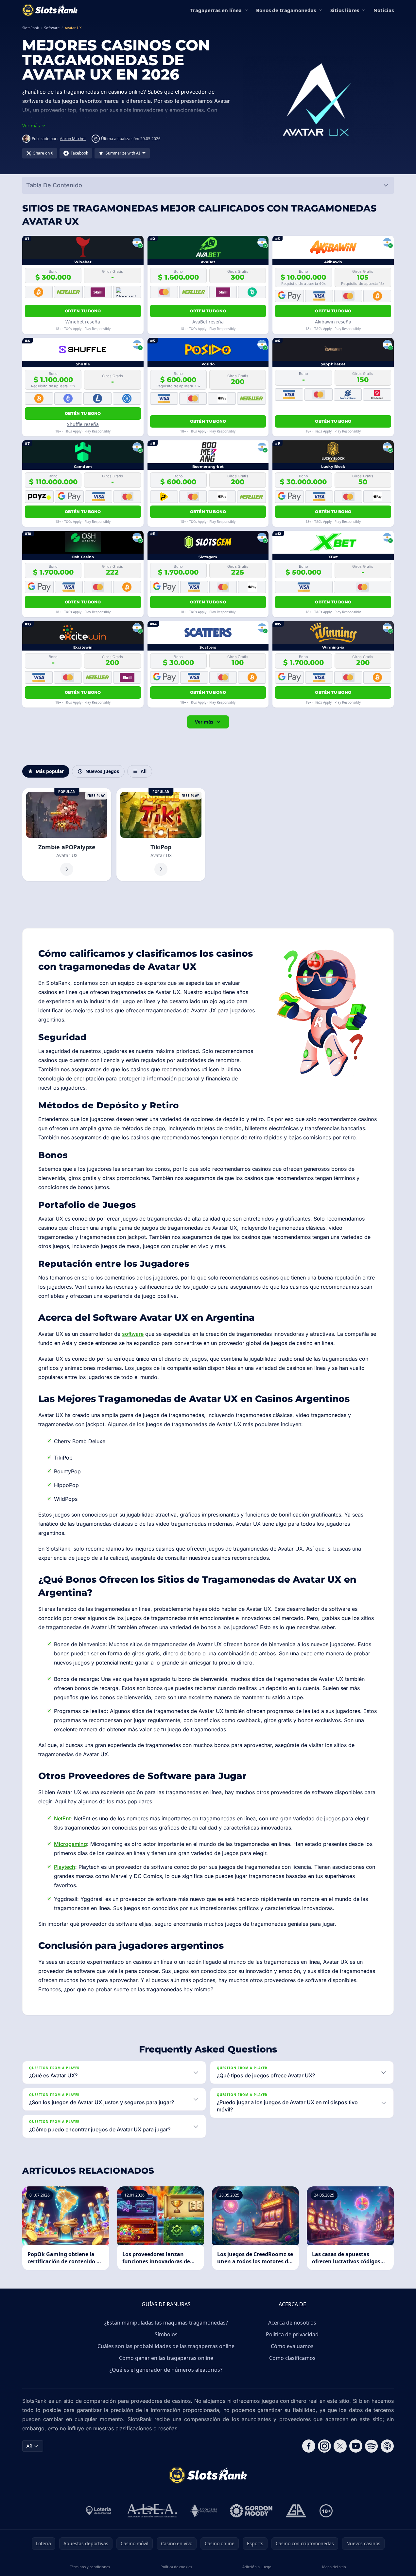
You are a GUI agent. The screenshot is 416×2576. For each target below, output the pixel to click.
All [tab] (144, 771)
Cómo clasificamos (292, 2358)
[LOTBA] (99, 2511)
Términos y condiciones (90, 2567)
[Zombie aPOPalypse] (67, 835)
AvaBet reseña (208, 322)
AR (29, 2446)
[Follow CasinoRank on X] (340, 2446)
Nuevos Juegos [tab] (102, 771)
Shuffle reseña (83, 424)
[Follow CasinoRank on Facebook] (309, 2446)
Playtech (65, 1867)
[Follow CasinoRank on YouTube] (356, 2446)
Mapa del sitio (334, 2567)
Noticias (384, 10)
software (133, 1334)
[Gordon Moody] (251, 2511)
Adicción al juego (257, 2567)
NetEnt (62, 1818)
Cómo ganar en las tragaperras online (166, 2358)
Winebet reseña (83, 322)
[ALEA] (152, 2511)
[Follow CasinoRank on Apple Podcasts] (387, 2446)
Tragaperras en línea (216, 10)
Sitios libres (345, 10)
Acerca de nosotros (292, 2323)
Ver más (204, 722)
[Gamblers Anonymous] (296, 2511)
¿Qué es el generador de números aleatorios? (166, 2370)
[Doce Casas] (204, 2511)
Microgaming (70, 1844)
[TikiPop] (161, 835)
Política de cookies (176, 2567)
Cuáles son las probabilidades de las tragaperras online (166, 2346)
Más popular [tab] (50, 771)
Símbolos (166, 2334)
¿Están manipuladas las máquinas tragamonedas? (166, 2323)
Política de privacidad (292, 2334)
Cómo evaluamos (292, 2346)
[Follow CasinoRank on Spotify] (372, 2446)
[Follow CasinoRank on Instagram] (324, 2446)
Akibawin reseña (333, 322)
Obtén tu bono (83, 311)
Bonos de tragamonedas (286, 10)
